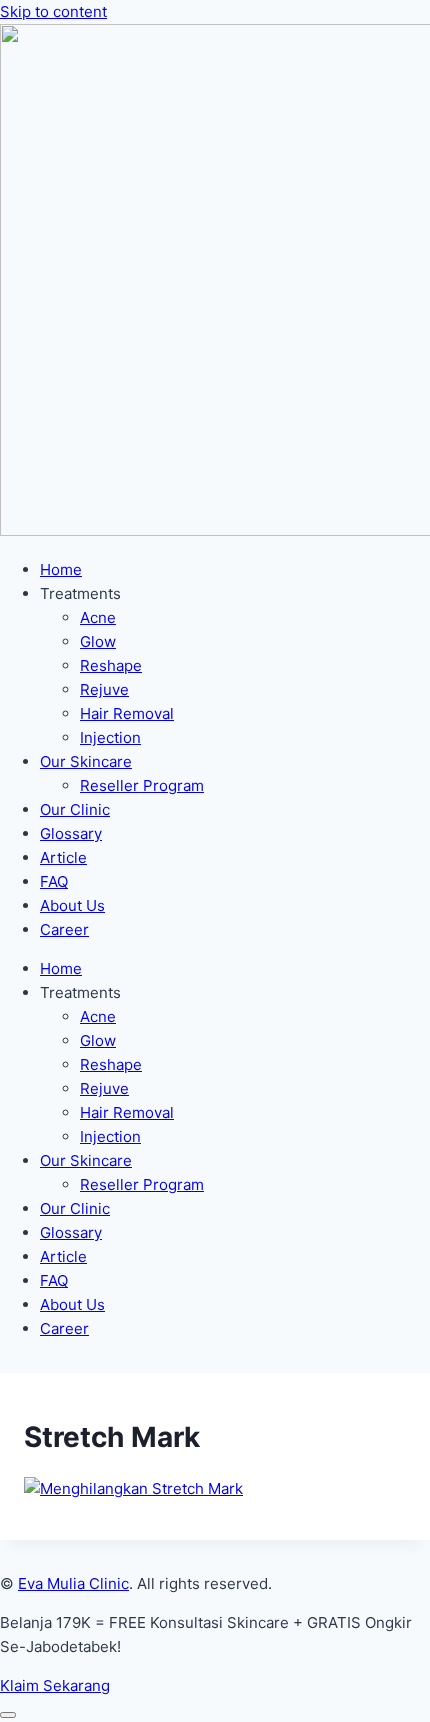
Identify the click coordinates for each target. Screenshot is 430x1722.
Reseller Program (142, 785)
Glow (98, 641)
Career (64, 929)
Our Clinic (75, 809)
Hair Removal (127, 713)
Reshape (111, 665)
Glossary (71, 833)
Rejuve (104, 689)
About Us (72, 905)
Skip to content (53, 11)
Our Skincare (86, 761)
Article (63, 857)
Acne (98, 617)
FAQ (54, 881)
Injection (110, 737)
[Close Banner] (8, 1715)
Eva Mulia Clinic (73, 1583)
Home (61, 569)
